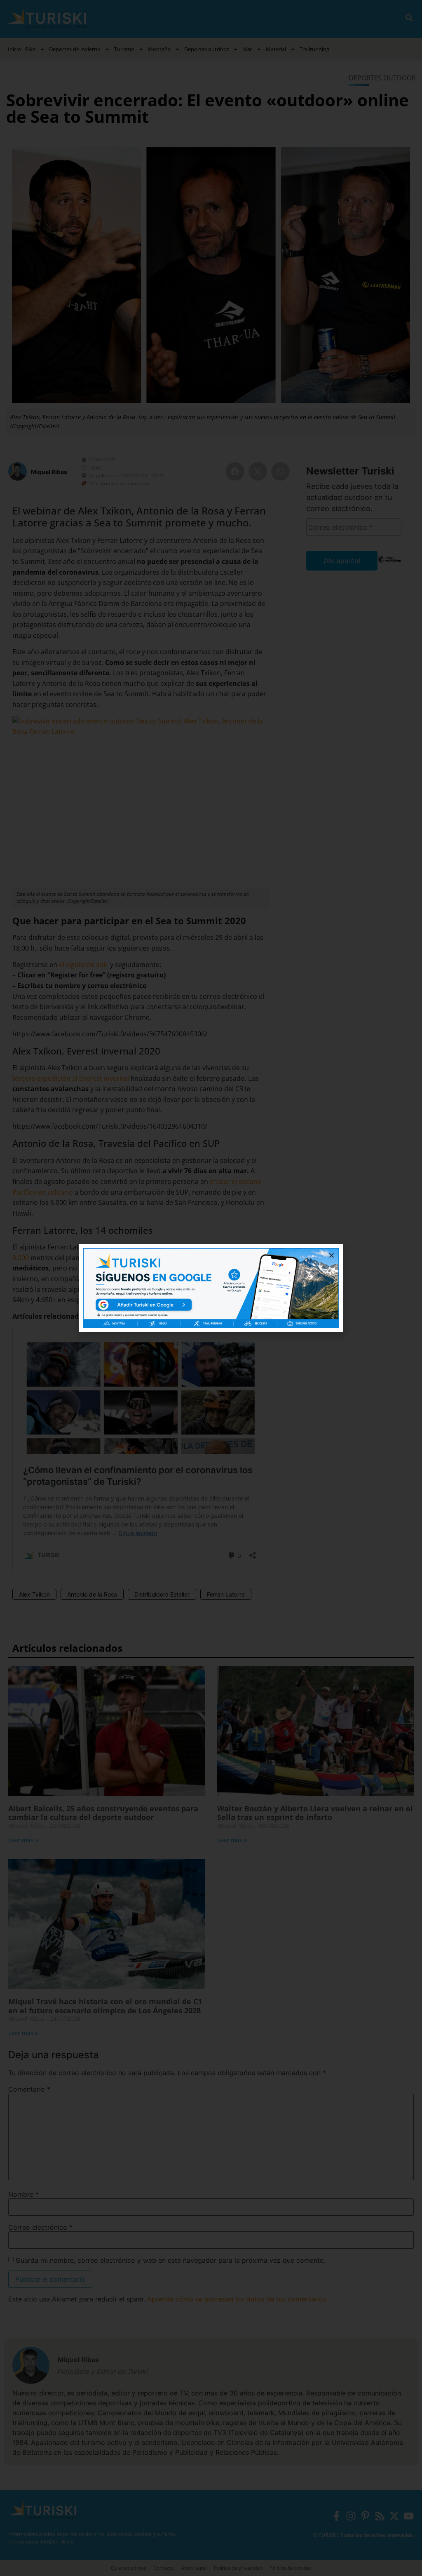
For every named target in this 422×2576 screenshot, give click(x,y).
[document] (211, 1288)
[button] (332, 1255)
